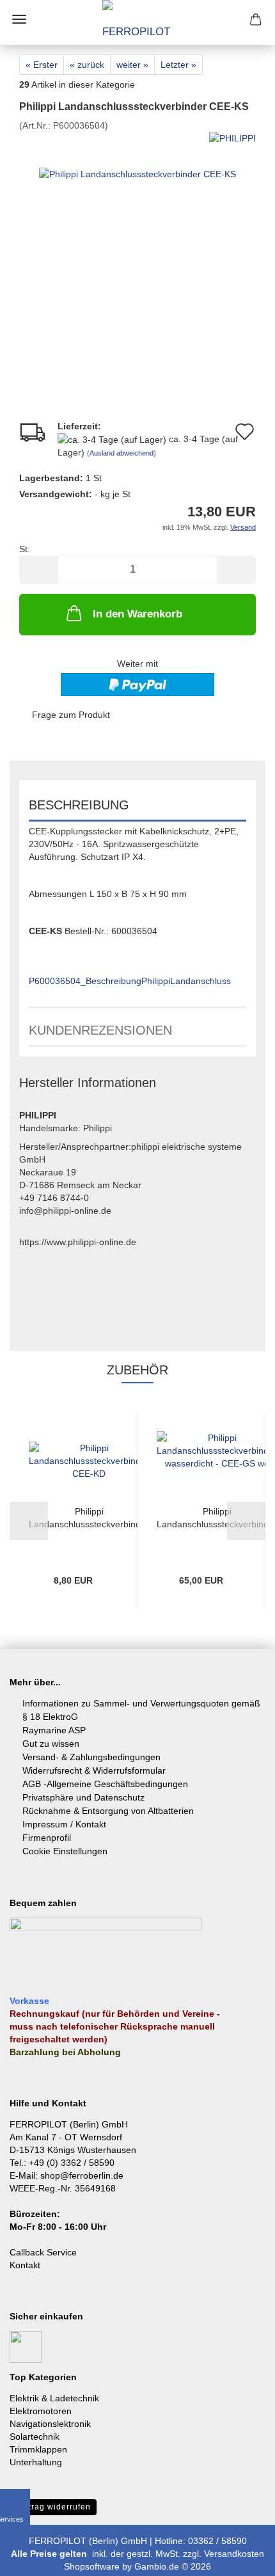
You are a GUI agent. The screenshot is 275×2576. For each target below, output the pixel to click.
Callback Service (43, 2252)
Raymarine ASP (54, 1730)
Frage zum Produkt (71, 715)
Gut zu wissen (51, 1744)
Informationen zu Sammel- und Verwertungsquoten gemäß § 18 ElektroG (141, 1710)
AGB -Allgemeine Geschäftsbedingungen (105, 1784)
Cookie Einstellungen (65, 1851)
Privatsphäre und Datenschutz (83, 1797)
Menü (19, 19)
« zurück (87, 65)
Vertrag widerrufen (53, 2507)
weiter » (132, 65)
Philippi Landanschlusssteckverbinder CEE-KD (89, 1518)
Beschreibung (79, 805)
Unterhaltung (36, 2462)
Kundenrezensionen (100, 1030)
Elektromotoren (41, 2411)
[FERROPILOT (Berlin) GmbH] (137, 22)
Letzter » (178, 65)
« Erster (42, 65)
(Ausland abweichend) (122, 453)
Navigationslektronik (50, 2424)
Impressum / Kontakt (64, 1824)
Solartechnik (35, 2437)
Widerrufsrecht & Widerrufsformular (94, 1770)
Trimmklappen (38, 2449)
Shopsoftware (92, 2566)
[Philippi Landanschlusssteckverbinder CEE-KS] (137, 227)
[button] (38, 570)
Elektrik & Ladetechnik (54, 2398)
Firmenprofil (47, 1838)
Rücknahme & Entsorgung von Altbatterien (108, 1811)
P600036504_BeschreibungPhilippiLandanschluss (130, 981)
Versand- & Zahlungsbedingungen (91, 1757)
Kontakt (25, 2265)
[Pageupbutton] (240, 2557)
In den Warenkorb (137, 614)
